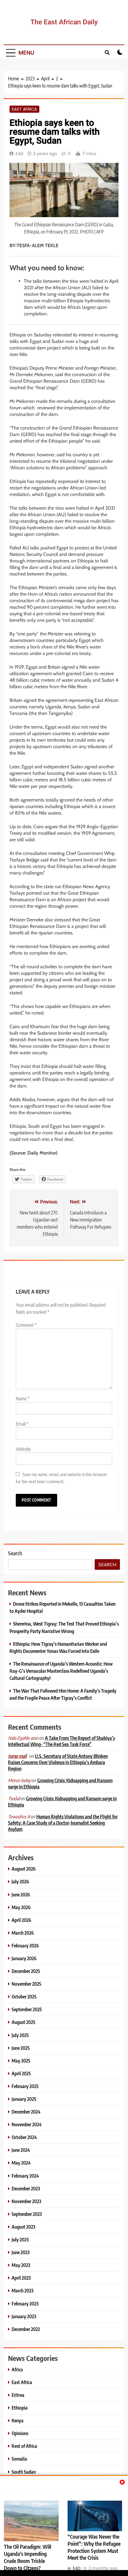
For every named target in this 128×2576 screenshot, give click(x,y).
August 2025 (24, 2022)
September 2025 (27, 2009)
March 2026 (23, 1933)
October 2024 (24, 2137)
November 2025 (26, 1984)
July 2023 (20, 2239)
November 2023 (26, 2201)
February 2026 (25, 1945)
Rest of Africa (24, 2446)
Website (23, 1449)
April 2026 (21, 1920)
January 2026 (24, 1958)
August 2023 (23, 2227)
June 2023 (21, 2252)
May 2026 (21, 1907)
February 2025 (25, 2086)
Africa (17, 2369)
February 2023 (25, 2304)
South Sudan (24, 2472)
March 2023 (22, 2290)
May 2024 (21, 2163)
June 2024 (21, 2150)
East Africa (24, 109)
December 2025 (26, 1971)
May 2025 (21, 2061)
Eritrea (18, 2395)
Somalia (19, 2459)
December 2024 (26, 2112)
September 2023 (27, 2214)
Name (23, 1399)
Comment (26, 1325)
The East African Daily (64, 22)
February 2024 (25, 2176)
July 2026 (20, 1881)
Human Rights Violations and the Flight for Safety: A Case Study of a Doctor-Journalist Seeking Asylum (63, 1823)
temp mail (17, 1756)
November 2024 (27, 2124)
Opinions (20, 2433)
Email (22, 1424)
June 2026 (21, 1894)
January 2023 (24, 2316)
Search (15, 1553)
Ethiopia (20, 2408)
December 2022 (26, 2329)
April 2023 (21, 2278)
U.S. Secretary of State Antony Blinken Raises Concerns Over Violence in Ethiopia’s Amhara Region (58, 1762)
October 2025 (24, 1997)
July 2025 (20, 2035)
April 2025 (21, 2073)
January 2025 (24, 2099)
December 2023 (26, 2188)
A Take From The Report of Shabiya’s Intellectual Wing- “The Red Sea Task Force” (61, 1741)
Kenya (18, 2420)
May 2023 (21, 2265)
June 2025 (21, 2048)
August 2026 (24, 1869)
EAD (20, 154)
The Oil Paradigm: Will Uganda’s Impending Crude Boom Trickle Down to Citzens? (28, 2557)
